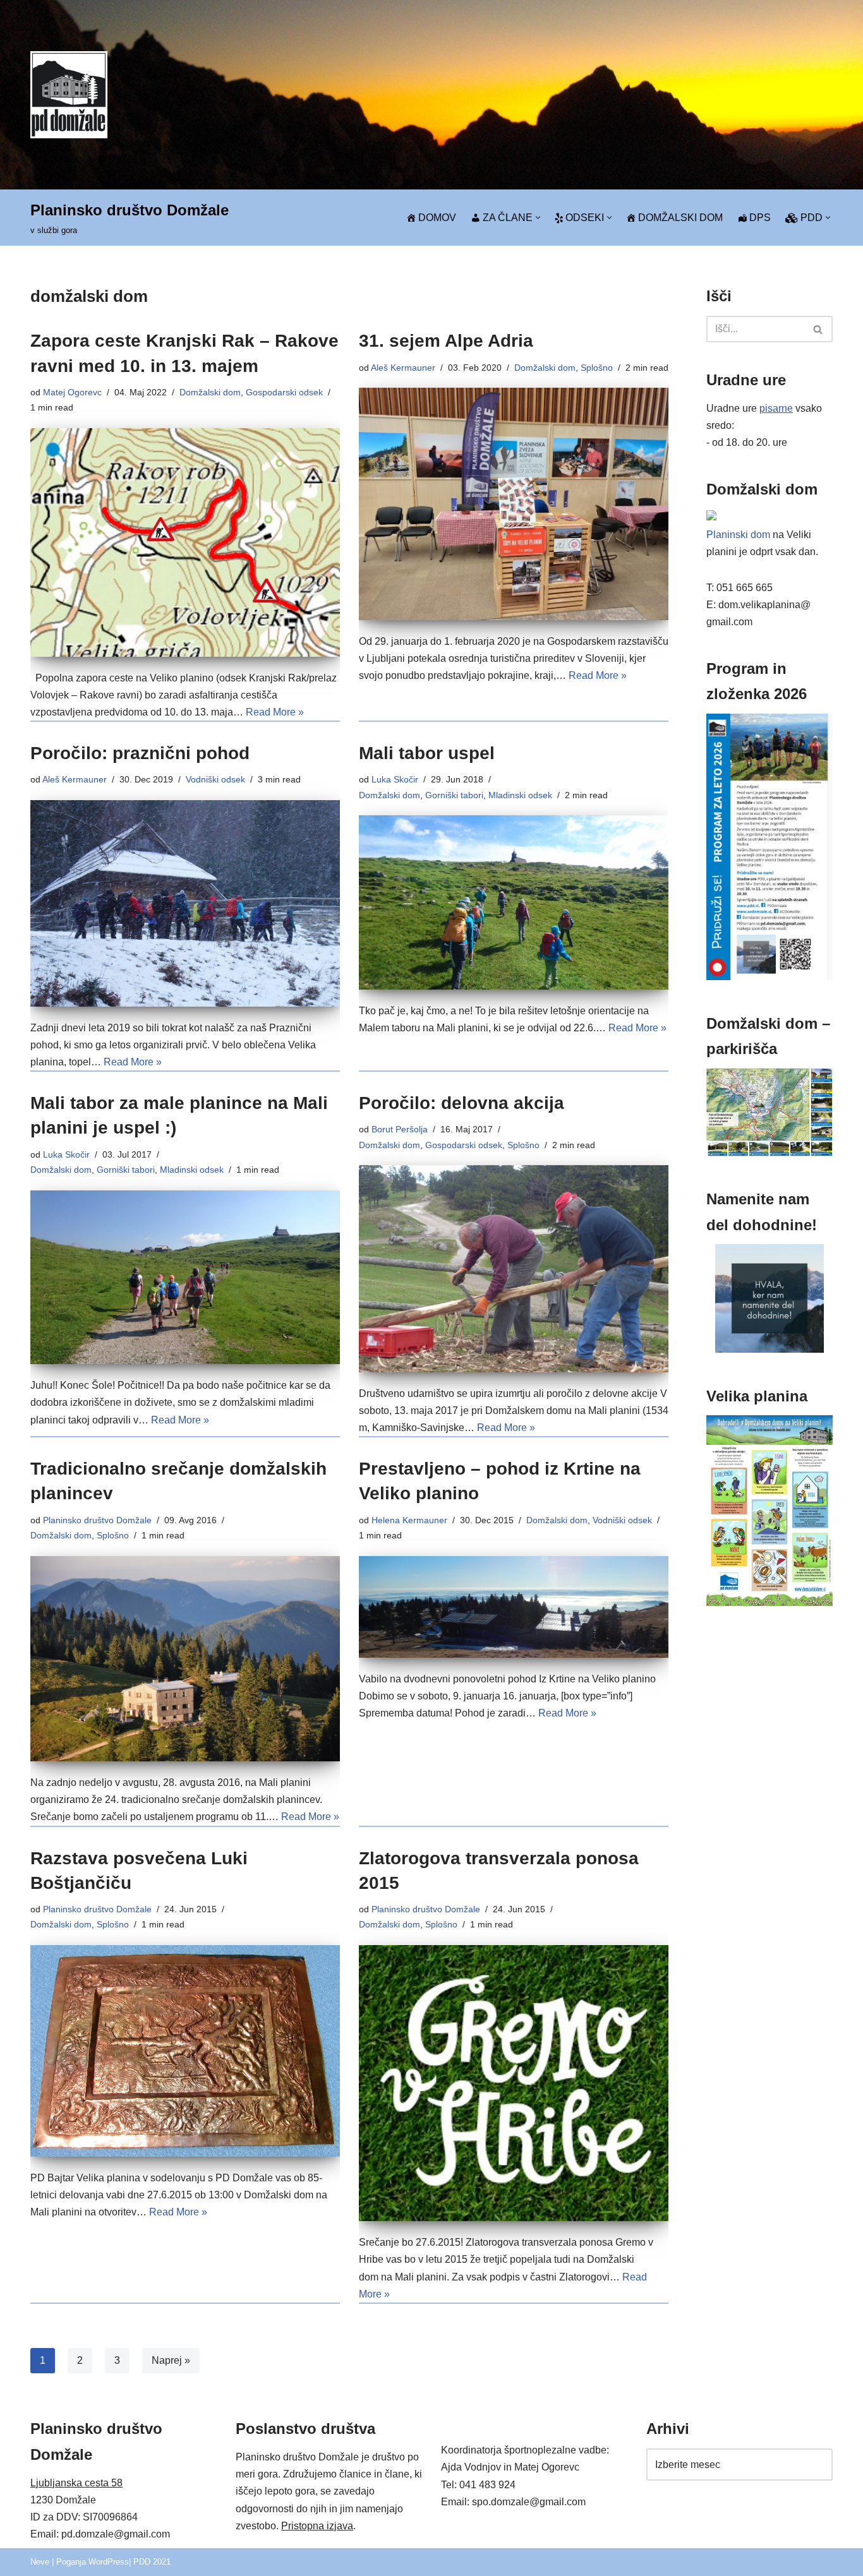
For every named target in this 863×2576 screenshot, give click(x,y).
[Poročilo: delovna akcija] (514, 1268)
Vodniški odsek (215, 779)
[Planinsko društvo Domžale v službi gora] (69, 94)
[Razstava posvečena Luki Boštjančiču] (185, 2051)
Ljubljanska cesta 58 (76, 2483)
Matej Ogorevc (72, 392)
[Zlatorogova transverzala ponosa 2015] (514, 2083)
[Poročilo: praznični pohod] (185, 903)
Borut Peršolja (400, 1129)
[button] (538, 218)
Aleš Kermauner (403, 368)
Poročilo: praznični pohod (140, 753)
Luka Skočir (395, 779)
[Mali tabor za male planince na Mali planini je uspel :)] (185, 1278)
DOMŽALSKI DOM (680, 218)
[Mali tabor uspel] (514, 902)
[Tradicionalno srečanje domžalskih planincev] (185, 1659)
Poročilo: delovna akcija (462, 1103)
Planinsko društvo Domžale (97, 1520)
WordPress (109, 2562)
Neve (40, 2562)
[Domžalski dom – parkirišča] (769, 1153)
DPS (760, 218)
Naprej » (171, 2360)
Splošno (597, 368)
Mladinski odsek (520, 795)
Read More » (275, 712)
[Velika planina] (769, 1603)
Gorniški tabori (454, 795)
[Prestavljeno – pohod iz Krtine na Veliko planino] (514, 1607)
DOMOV (437, 218)
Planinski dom (738, 535)
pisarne (776, 408)
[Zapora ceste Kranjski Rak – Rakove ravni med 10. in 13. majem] (185, 542)
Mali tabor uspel (427, 753)
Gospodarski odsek (284, 392)
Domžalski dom (210, 392)
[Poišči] (818, 329)
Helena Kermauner (409, 1520)
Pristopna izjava (317, 2526)
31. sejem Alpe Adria (446, 341)
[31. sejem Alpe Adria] (514, 504)
